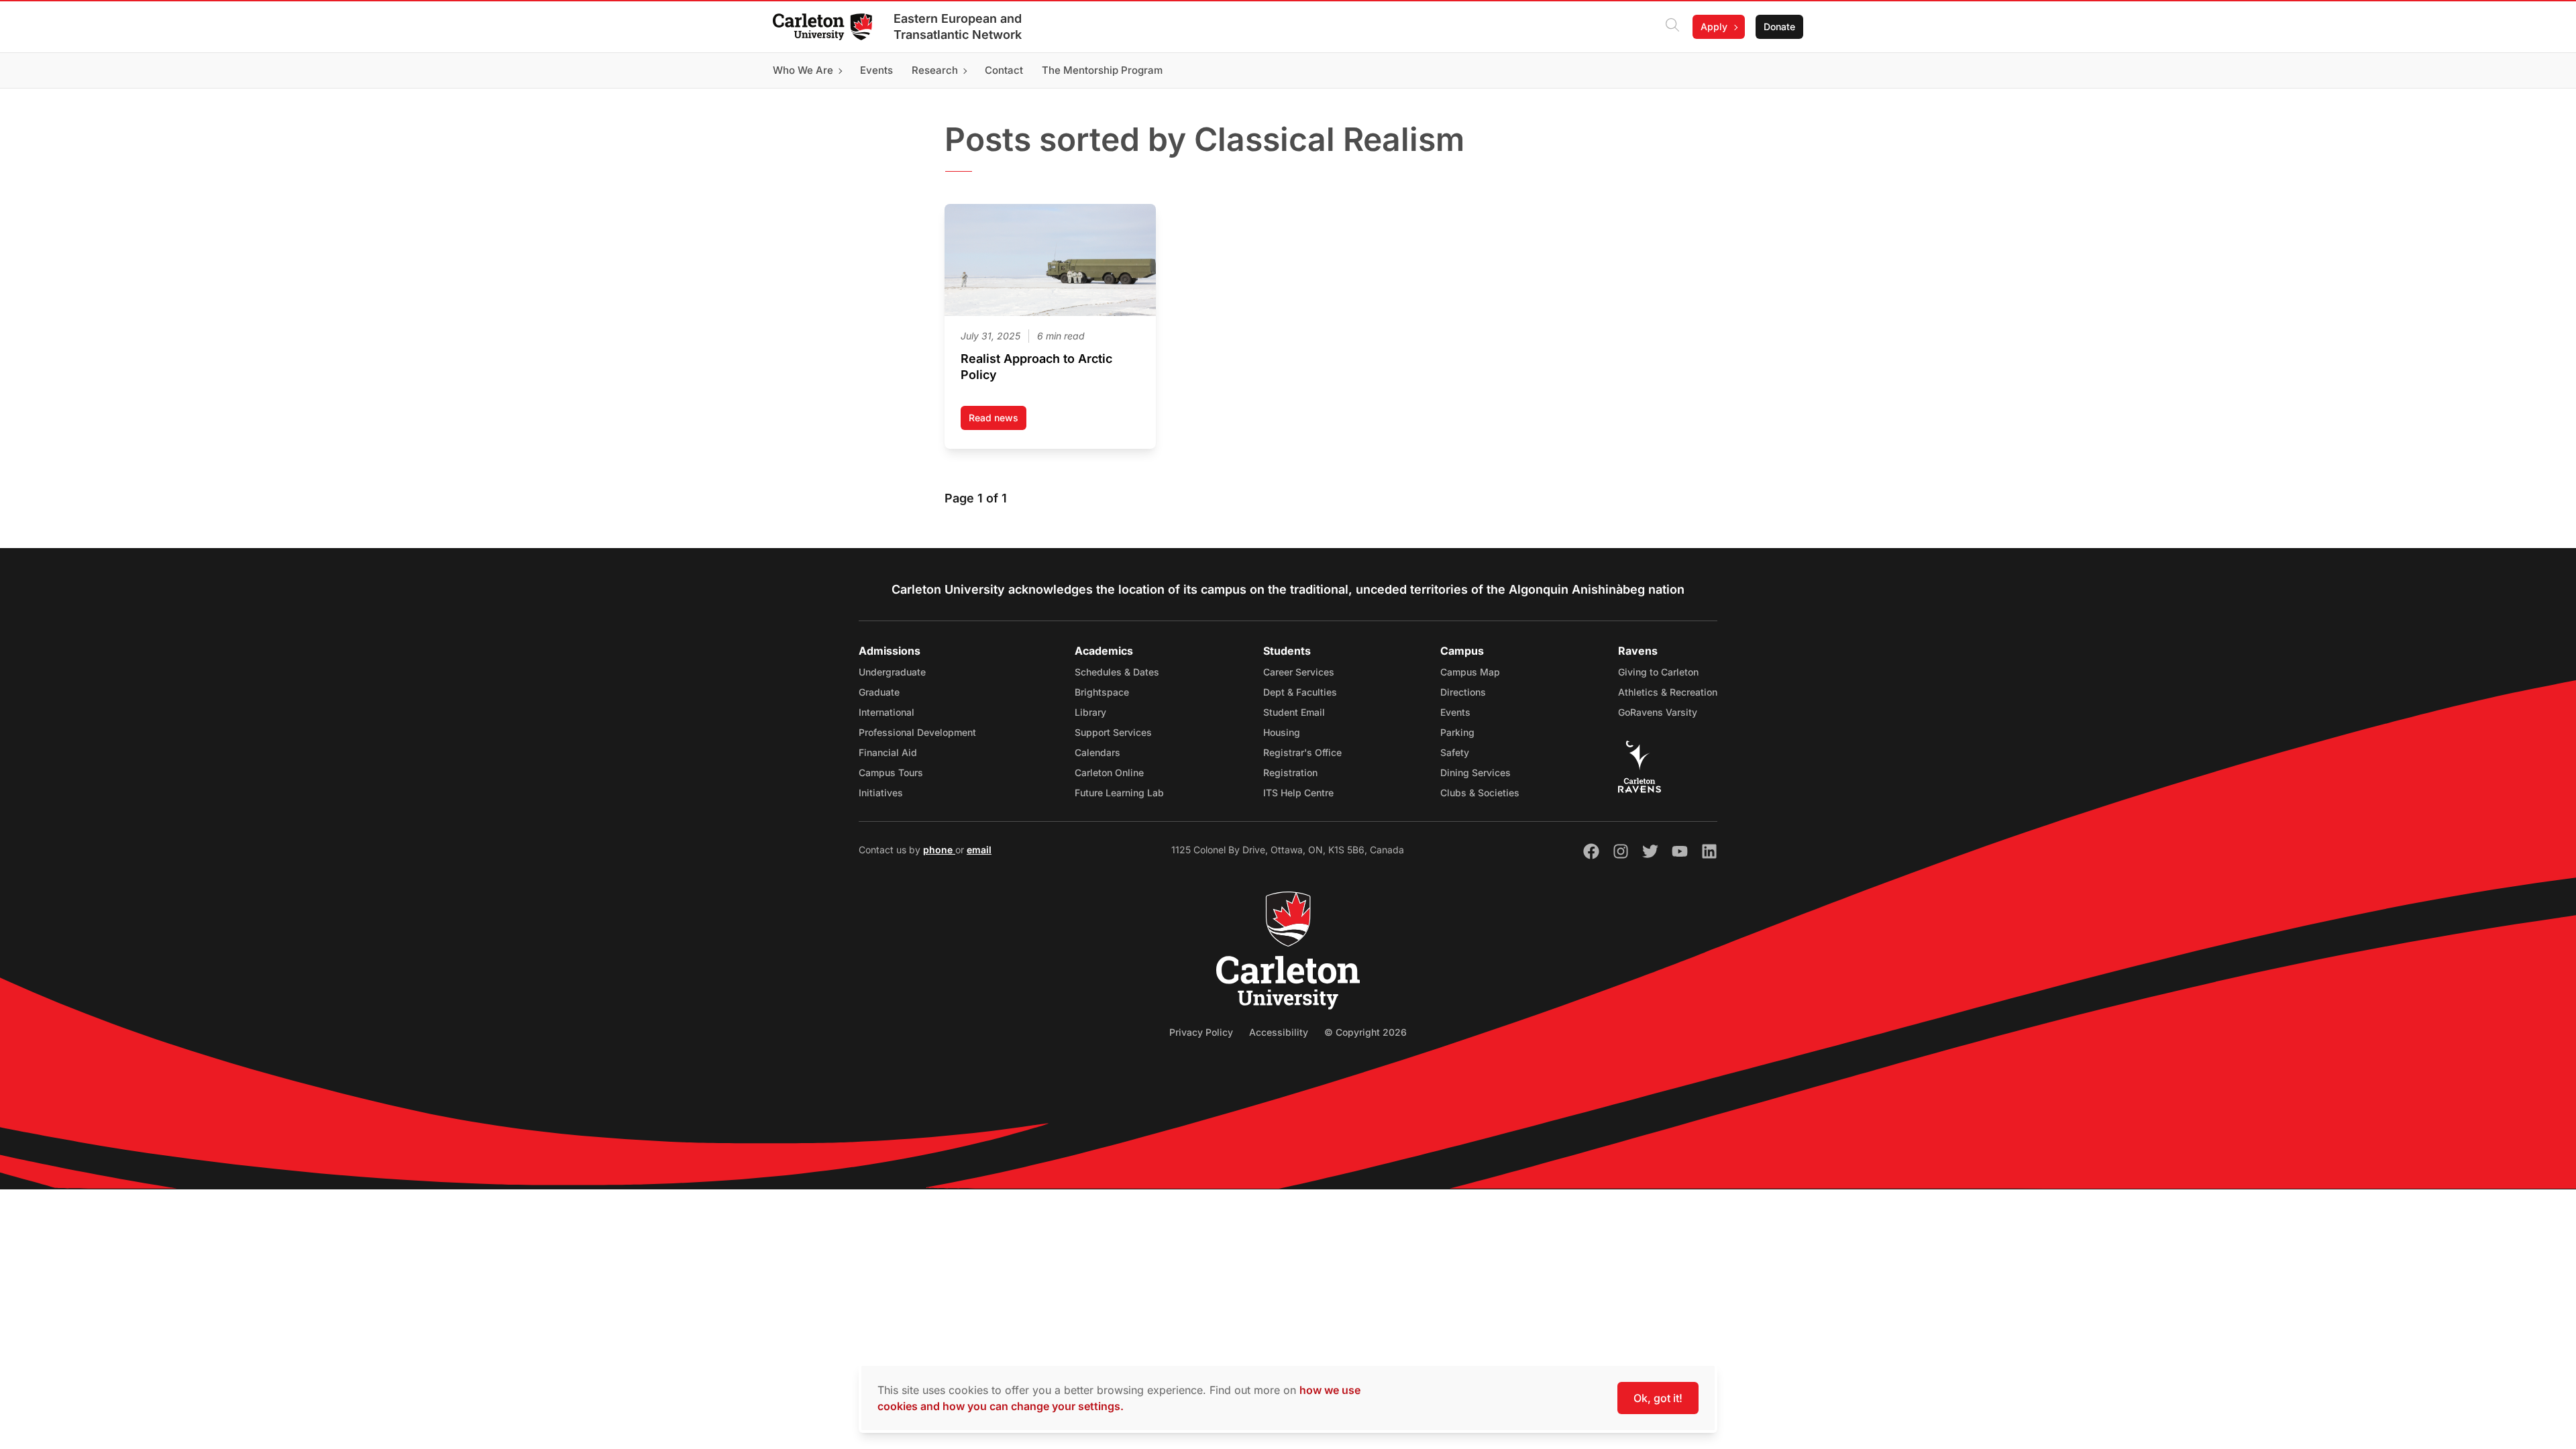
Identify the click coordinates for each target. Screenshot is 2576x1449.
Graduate (879, 692)
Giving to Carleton (1658, 672)
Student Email (1294, 712)
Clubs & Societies (1480, 793)
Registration (1290, 772)
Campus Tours (891, 772)
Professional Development (917, 732)
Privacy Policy (1201, 1032)
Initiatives (881, 793)
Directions (1463, 692)
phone (939, 850)
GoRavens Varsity (1658, 712)
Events (1455, 712)
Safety (1455, 752)
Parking (1457, 732)
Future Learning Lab (1119, 793)
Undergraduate (892, 672)
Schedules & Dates (1117, 672)
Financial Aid (888, 752)
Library (1090, 712)
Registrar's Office (1302, 752)
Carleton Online (1109, 772)
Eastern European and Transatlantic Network (958, 26)
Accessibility (1279, 1032)
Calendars (1097, 752)
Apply (1714, 26)
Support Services (1113, 732)
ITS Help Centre (1298, 793)
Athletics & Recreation (1668, 692)
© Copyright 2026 (1365, 1032)
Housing (1282, 732)
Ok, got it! (1658, 1398)
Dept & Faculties (1300, 692)
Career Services (1299, 672)
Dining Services (1475, 772)
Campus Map (1470, 672)
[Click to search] (1672, 27)
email (979, 850)
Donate (1779, 26)
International (887, 712)
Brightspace (1102, 692)
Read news (998, 421)
